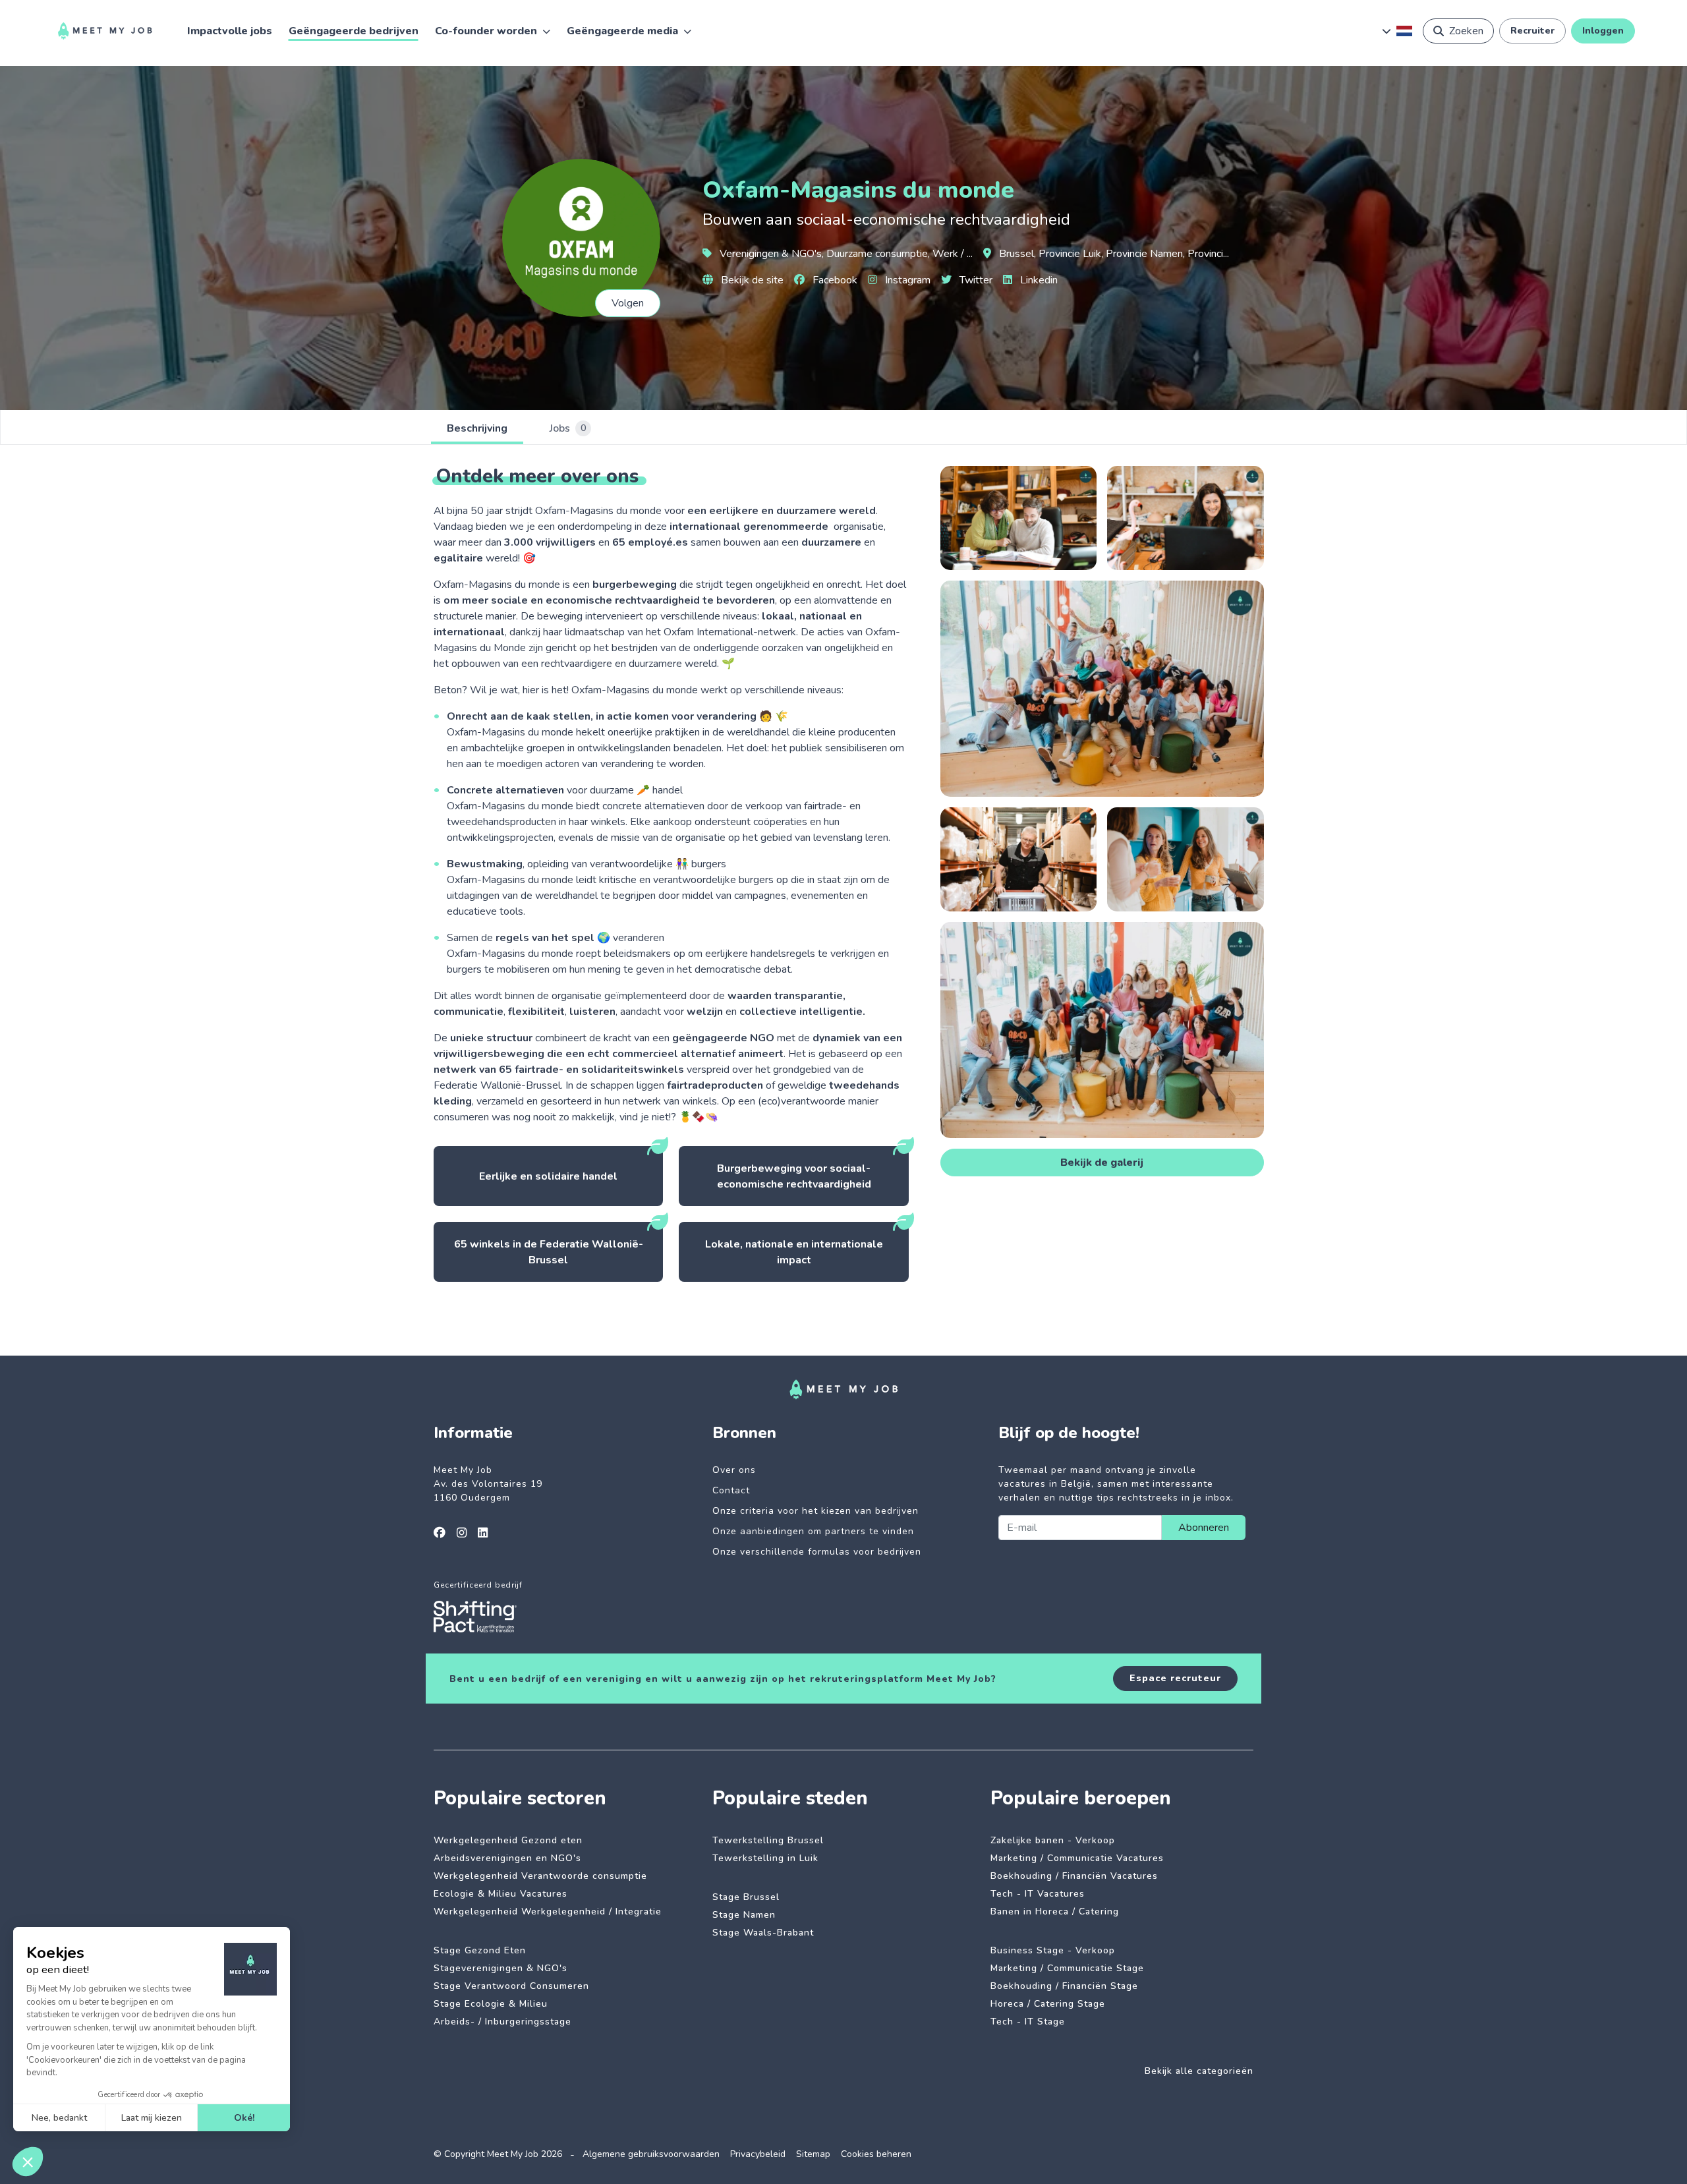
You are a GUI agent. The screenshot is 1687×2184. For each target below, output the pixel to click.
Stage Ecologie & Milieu (491, 2004)
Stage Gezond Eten (480, 1950)
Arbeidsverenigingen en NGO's (507, 1858)
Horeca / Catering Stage (1048, 2004)
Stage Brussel (746, 1897)
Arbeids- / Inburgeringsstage (502, 2022)
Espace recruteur (1175, 1678)
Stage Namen (744, 1915)
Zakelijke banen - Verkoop (1053, 1840)
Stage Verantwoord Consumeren (511, 1986)
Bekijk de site (751, 280)
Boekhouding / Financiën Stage (1064, 1986)
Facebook (834, 280)
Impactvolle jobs (230, 31)
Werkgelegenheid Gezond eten (508, 1840)
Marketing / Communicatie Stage (1067, 1968)
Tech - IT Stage (1028, 2022)
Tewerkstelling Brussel (768, 1840)
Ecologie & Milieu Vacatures (500, 1894)
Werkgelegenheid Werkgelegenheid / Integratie (548, 1911)
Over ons (734, 1470)
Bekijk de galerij (1102, 1163)
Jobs (568, 428)
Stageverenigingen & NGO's (500, 1968)
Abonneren (1204, 1528)
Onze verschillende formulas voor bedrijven (817, 1552)
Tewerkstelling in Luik (765, 1858)
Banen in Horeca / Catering (1055, 1911)
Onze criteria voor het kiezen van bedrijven (815, 1511)
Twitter (975, 280)
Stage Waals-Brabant (763, 1933)
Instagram (906, 280)
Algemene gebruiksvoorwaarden (651, 2154)
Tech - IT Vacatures (1038, 1894)
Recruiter (1532, 31)
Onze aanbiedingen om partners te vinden (813, 1531)
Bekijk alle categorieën (1199, 2071)
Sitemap (813, 2154)
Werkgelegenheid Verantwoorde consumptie (540, 1876)
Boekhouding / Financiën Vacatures (1074, 1876)
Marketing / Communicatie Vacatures (1077, 1858)
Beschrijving (477, 428)
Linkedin (1038, 280)
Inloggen (1603, 31)
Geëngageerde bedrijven (354, 31)
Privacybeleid (758, 2154)
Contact (731, 1490)
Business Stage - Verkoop (1053, 1950)
